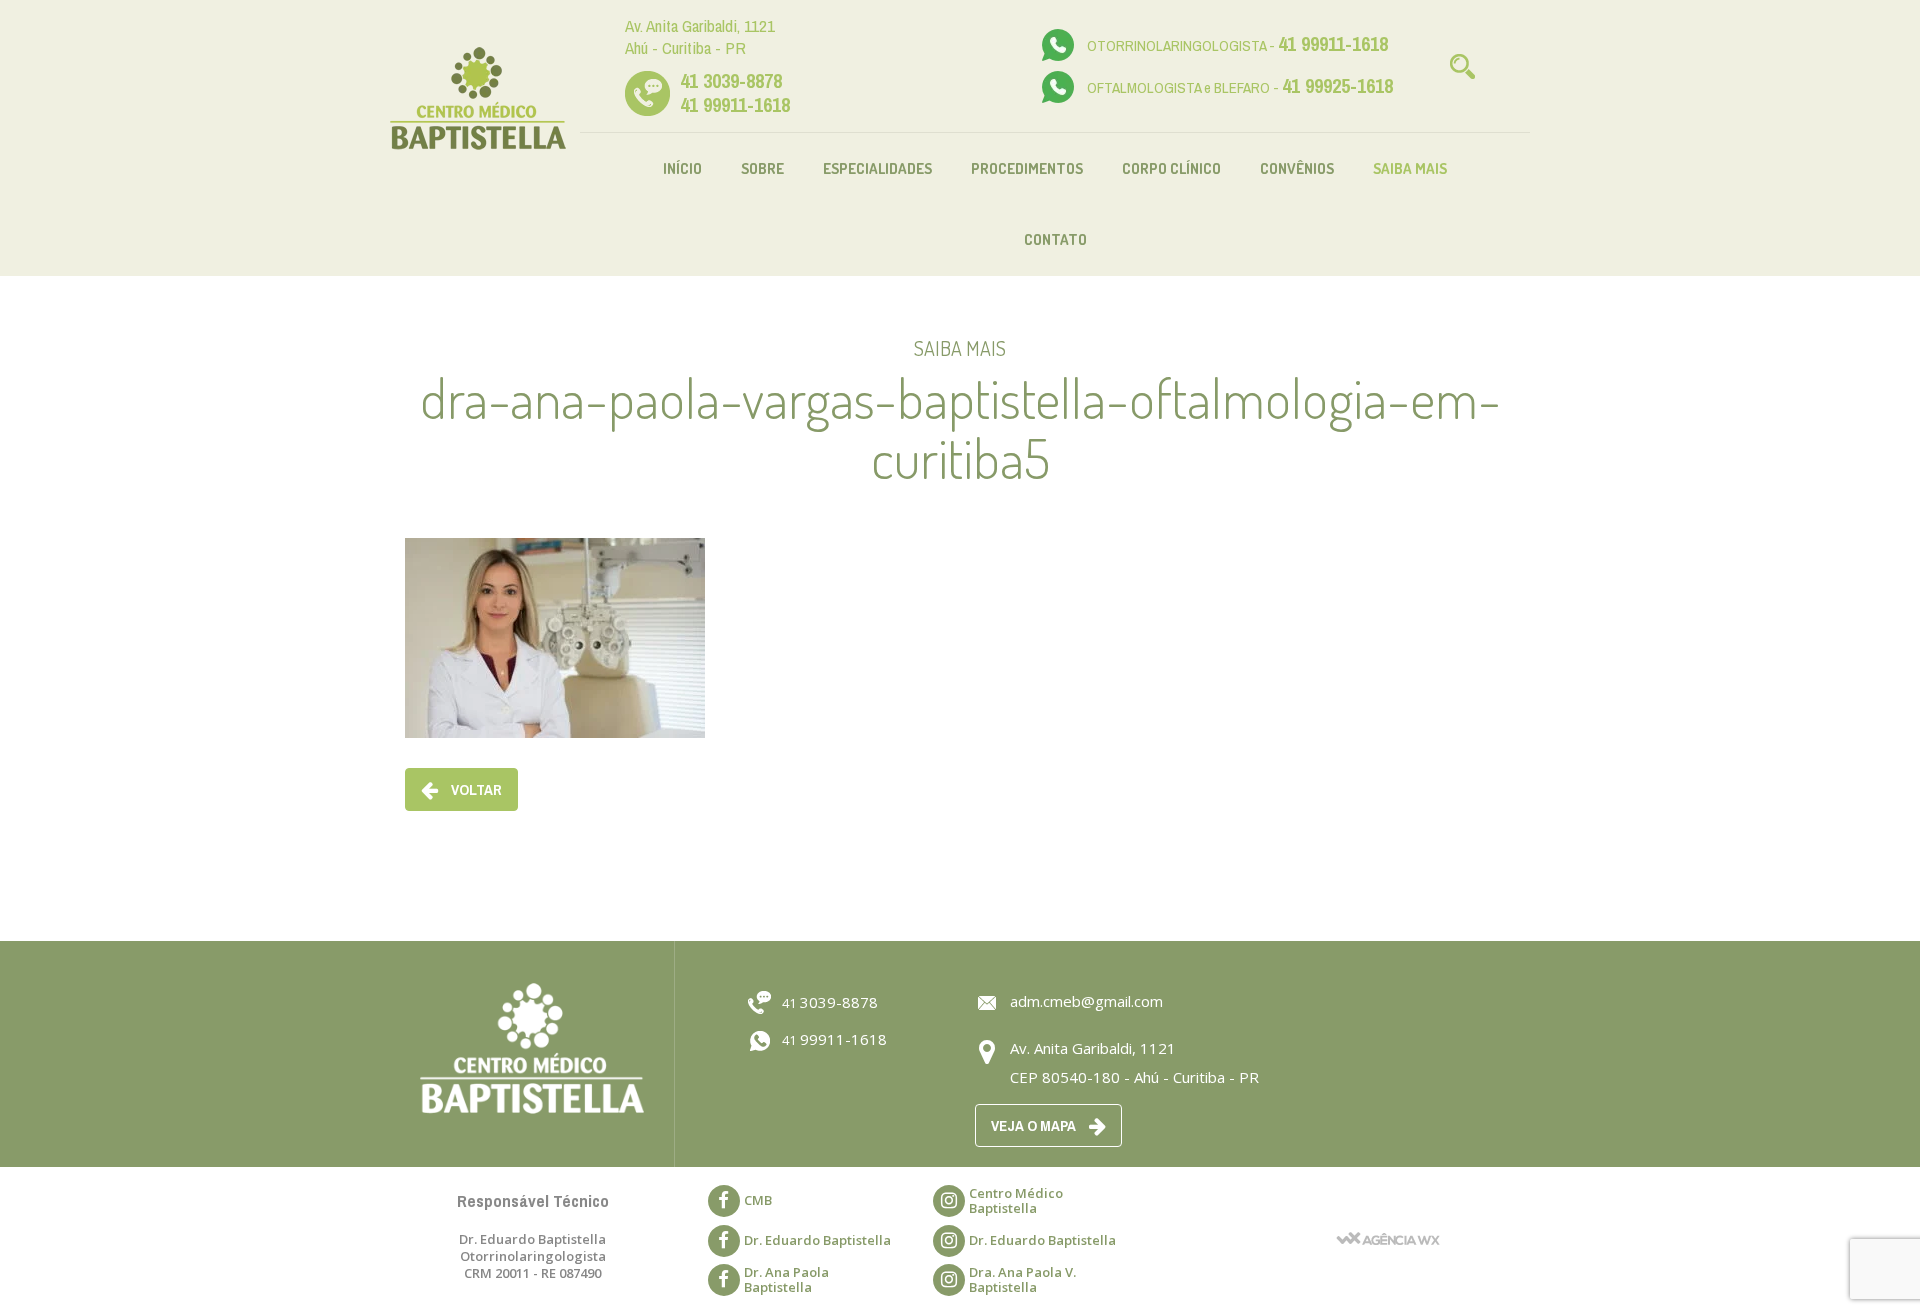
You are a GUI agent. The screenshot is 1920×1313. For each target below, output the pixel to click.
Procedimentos (1027, 168)
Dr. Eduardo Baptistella (817, 1240)
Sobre (762, 168)
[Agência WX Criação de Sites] (1388, 1212)
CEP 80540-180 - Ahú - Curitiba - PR (1134, 1077)
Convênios (1297, 168)
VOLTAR (475, 789)
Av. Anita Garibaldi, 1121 (1093, 1048)
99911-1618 (834, 1039)
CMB (758, 1200)
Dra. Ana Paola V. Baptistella (1022, 1279)
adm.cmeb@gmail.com (1086, 1001)
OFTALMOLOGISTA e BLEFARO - (1240, 87)
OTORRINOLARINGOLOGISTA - (1237, 45)
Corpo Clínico (1171, 168)
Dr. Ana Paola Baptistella (786, 1279)
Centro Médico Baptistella (1016, 1200)
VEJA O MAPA (1035, 1125)
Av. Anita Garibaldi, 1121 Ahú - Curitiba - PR (700, 36)
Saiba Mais (1410, 168)
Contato (1055, 239)
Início (682, 168)
